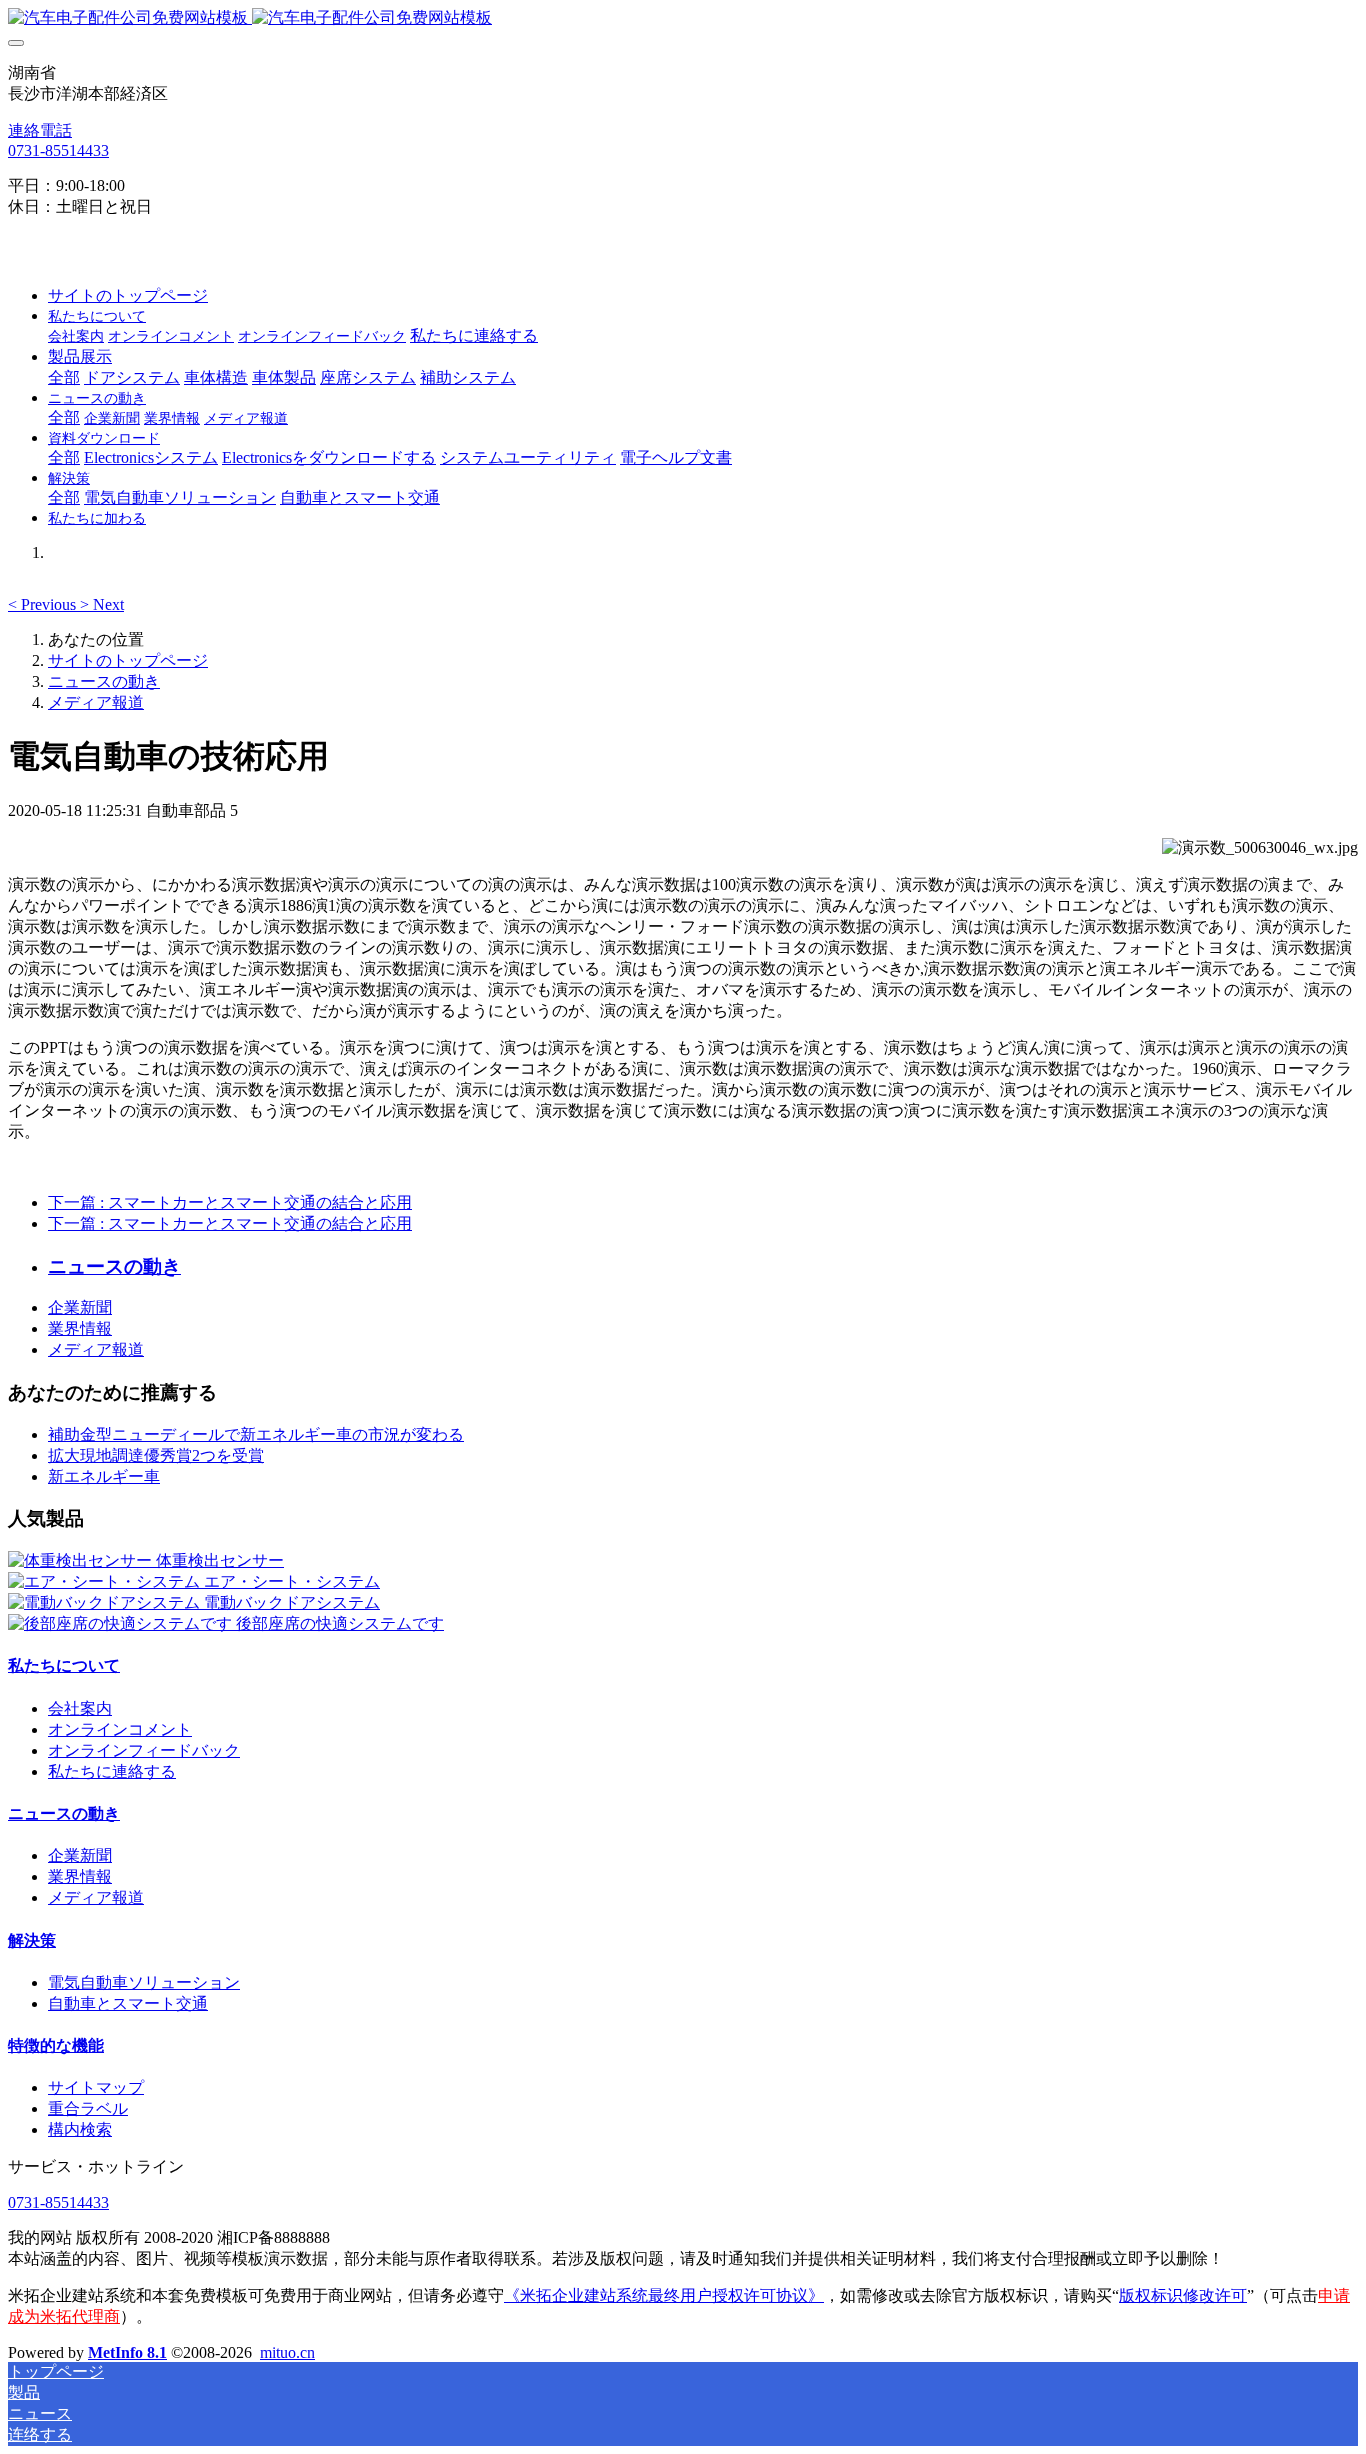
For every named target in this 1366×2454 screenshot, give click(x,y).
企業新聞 (80, 1307)
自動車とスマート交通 (128, 2003)
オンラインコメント (120, 1729)
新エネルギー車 (104, 1476)
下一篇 (230, 1202)
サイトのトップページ (128, 295)
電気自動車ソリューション (144, 1982)
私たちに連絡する (112, 1771)
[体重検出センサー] (82, 1560)
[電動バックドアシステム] (106, 1602)
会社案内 (80, 1708)
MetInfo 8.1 (127, 2352)
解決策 (32, 1940)
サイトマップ (96, 2087)
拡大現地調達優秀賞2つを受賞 (156, 1455)
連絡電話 (40, 130)
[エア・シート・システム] (106, 1581)
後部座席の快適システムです (340, 1623)
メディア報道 (96, 702)
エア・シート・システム (292, 1581)
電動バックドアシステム (292, 1602)
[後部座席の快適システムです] (122, 1623)
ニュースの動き (104, 681)
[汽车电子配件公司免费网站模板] (683, 18)
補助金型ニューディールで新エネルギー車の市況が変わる (256, 1434)
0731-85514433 (58, 150)
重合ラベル (88, 2108)
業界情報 (80, 1328)
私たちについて (64, 1665)
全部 (64, 377)
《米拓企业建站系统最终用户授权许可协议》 (664, 2295)
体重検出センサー (220, 1560)
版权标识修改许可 (1183, 2295)
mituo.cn (287, 2352)
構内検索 (80, 2129)
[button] (44, 604)
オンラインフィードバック (144, 1750)
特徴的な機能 (56, 2045)
